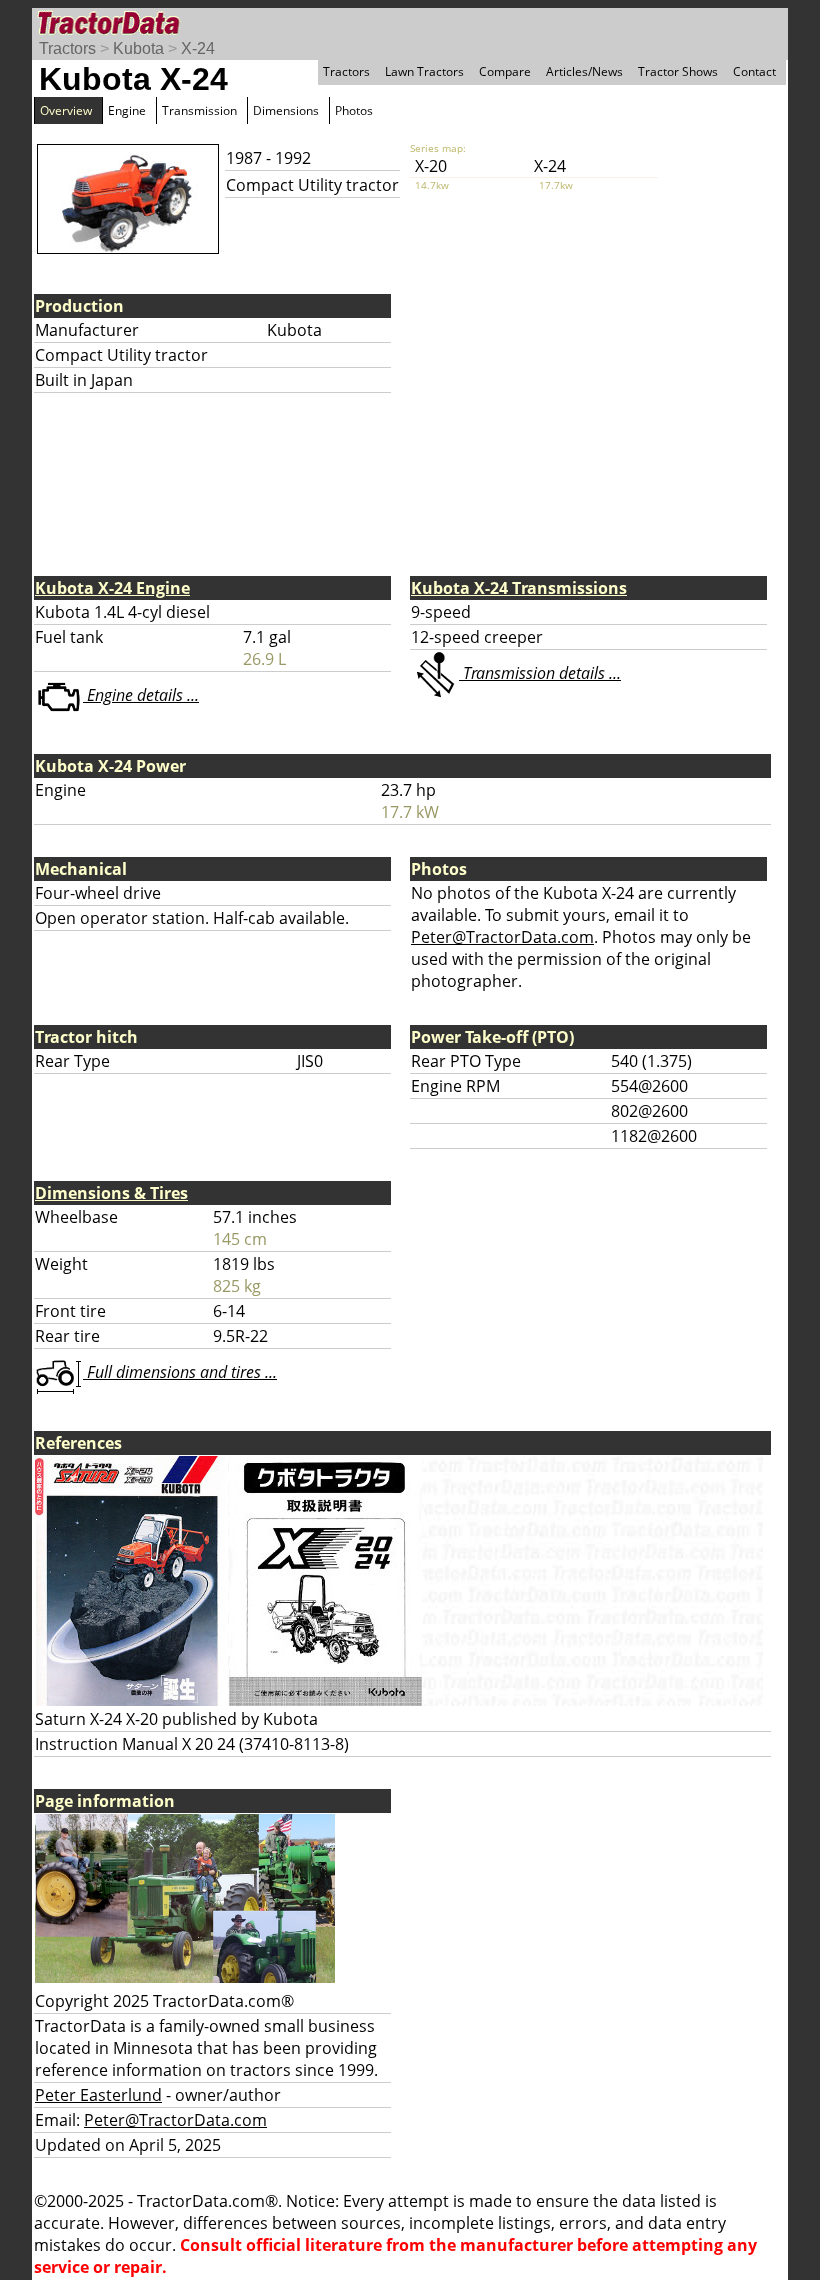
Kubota (138, 48)
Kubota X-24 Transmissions (519, 588)
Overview (66, 110)
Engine (127, 110)
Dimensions (286, 110)
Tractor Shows (678, 71)
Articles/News (584, 71)
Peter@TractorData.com (502, 937)
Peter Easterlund (98, 2095)
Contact (754, 71)
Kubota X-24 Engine (112, 588)
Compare (505, 71)
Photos (354, 110)
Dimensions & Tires (111, 1193)
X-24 (198, 48)
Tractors (67, 48)
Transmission (199, 110)
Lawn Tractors (424, 71)
